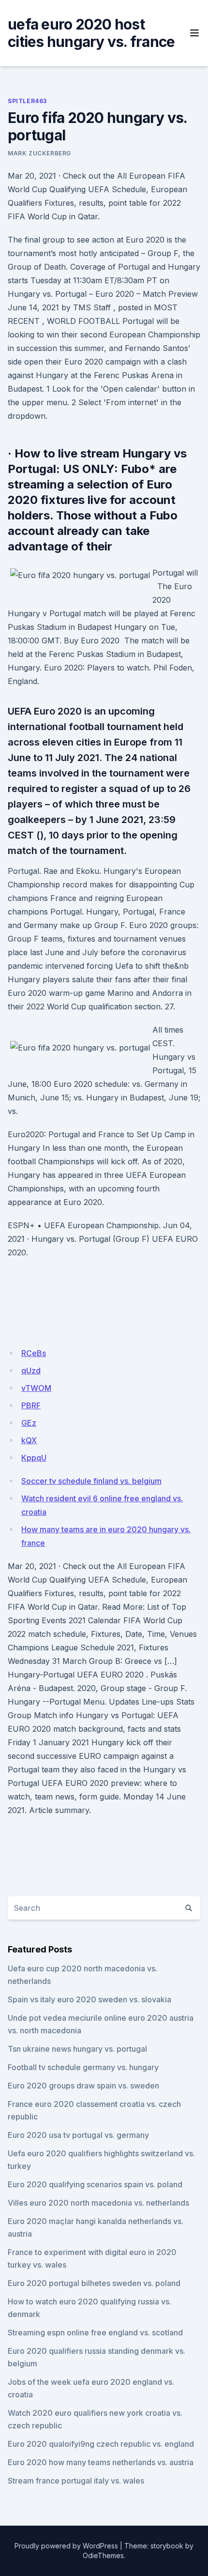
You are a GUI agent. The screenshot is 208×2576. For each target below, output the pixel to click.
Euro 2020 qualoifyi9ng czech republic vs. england (101, 2444)
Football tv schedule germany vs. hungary (83, 2067)
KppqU (34, 1458)
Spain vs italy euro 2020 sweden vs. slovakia (89, 1999)
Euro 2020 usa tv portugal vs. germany (78, 2135)
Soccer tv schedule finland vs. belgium (91, 1481)
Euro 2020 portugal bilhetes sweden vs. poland (94, 2283)
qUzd (31, 1371)
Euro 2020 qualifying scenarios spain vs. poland (95, 2184)
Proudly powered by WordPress (66, 2546)
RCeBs (34, 1353)
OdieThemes (103, 2555)
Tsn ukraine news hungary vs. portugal (77, 2049)
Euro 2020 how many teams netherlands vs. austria (101, 2462)
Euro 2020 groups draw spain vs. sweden (83, 2086)
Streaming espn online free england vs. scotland (95, 2332)
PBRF (31, 1405)
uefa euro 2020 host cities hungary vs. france (91, 33)
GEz (29, 1423)
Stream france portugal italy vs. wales (76, 2481)
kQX (29, 1440)
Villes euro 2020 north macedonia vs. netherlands (98, 2203)
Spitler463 (27, 101)
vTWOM (36, 1388)
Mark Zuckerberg (39, 153)
